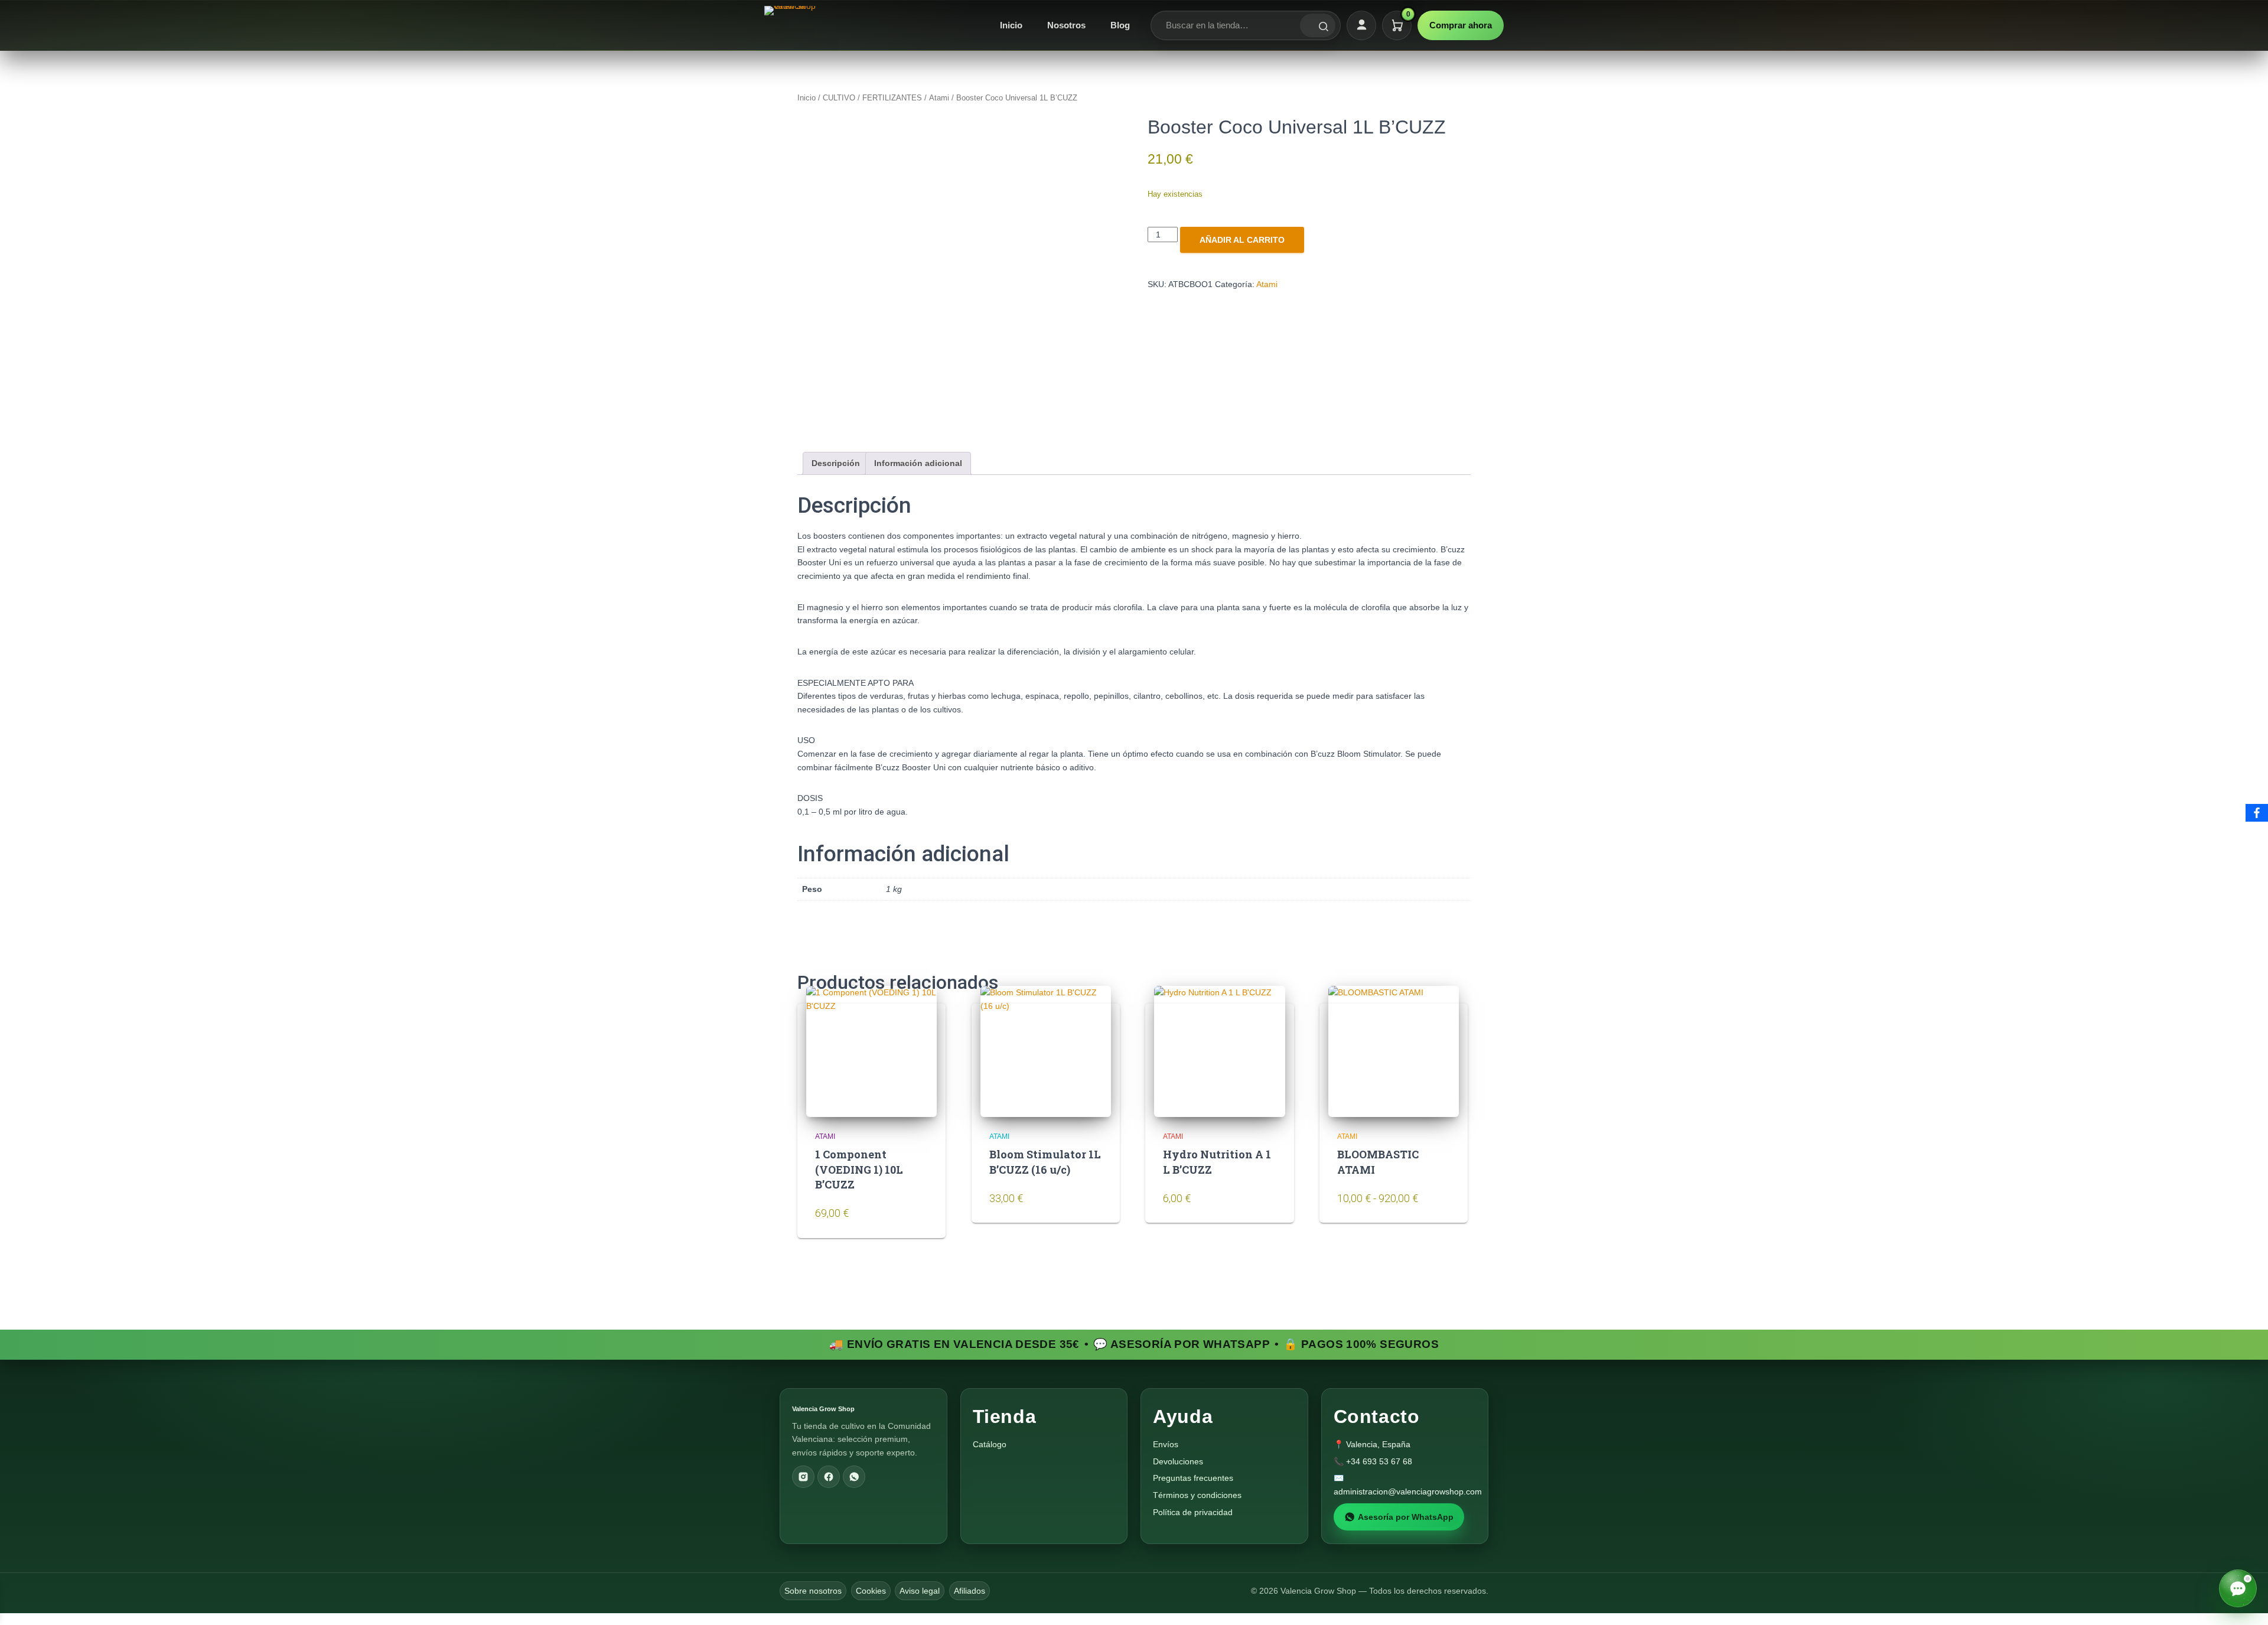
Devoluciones (1178, 1461)
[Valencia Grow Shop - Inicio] (791, 25)
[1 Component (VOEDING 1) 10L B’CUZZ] (871, 1051)
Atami (939, 98)
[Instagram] (803, 1477)
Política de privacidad (1193, 1512)
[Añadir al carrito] (915, 1219)
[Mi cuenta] (1361, 25)
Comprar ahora (1461, 25)
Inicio (1011, 25)
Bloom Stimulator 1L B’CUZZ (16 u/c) (1045, 1162)
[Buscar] (1318, 25)
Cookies (871, 1591)
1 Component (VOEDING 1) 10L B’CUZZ (859, 1169)
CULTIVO (839, 98)
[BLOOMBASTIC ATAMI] (1394, 1051)
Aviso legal (920, 1591)
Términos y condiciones (1197, 1495)
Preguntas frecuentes (1193, 1478)
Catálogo (990, 1444)
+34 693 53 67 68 (1379, 1461)
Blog (1120, 25)
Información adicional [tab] (918, 463)
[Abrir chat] (2238, 1588)
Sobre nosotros (813, 1591)
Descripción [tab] (836, 463)
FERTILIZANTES (892, 98)
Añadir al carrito (1242, 240)
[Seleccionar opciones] (1438, 1205)
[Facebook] (829, 1477)
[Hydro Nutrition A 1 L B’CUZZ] (1219, 1051)
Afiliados (970, 1591)
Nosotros (1066, 25)
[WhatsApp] (854, 1477)
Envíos (1166, 1444)
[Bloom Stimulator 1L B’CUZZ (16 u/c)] (1046, 1051)
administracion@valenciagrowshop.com (1408, 1492)
